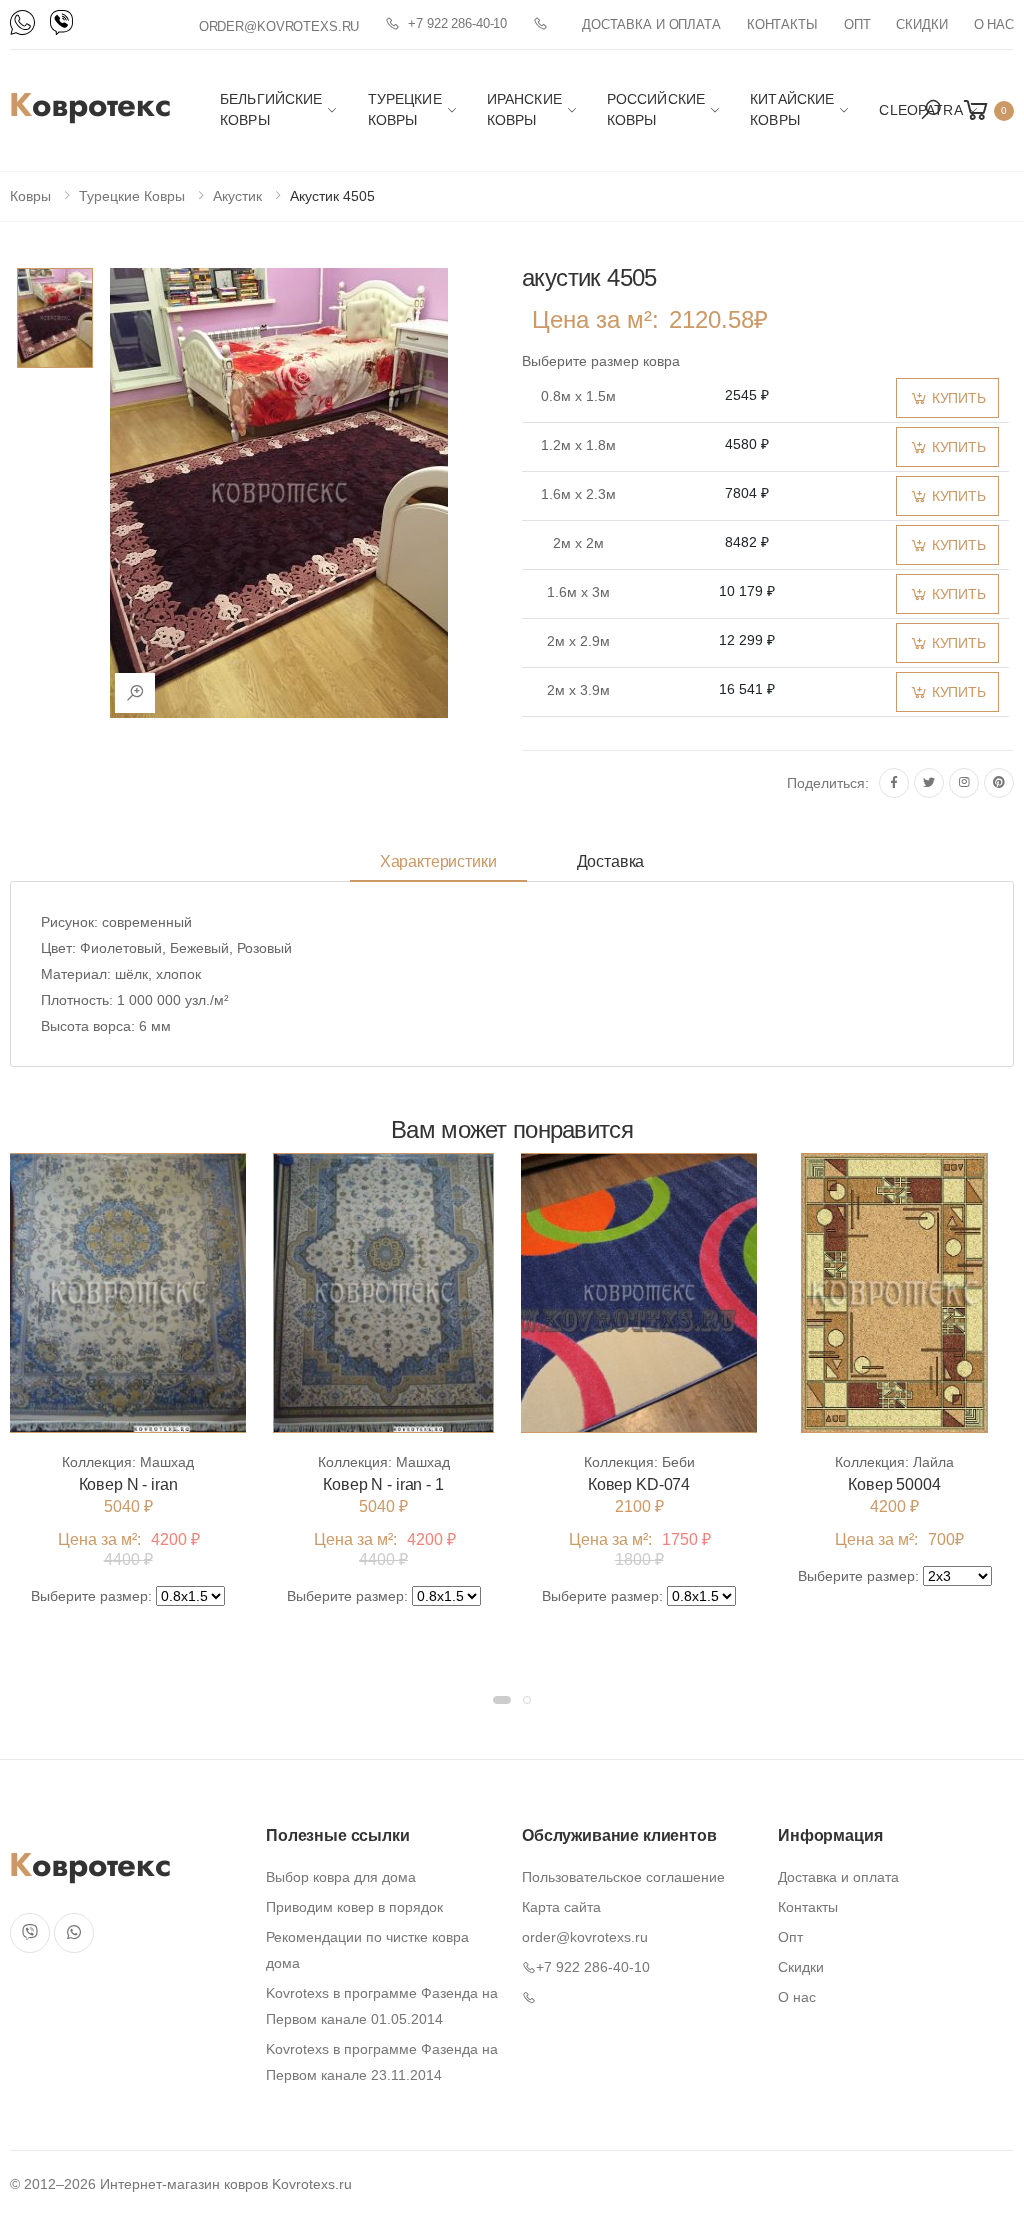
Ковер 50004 (894, 1484)
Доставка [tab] (611, 861)
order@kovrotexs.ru (279, 26)
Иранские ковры (524, 109)
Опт (857, 24)
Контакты (782, 24)
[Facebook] (894, 783)
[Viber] (61, 22)
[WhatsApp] (22, 22)
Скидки (921, 24)
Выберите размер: (91, 1596)
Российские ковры (656, 109)
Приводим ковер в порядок (354, 1907)
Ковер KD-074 (639, 1484)
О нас (994, 24)
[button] (931, 110)
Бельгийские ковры (271, 109)
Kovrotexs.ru (312, 2184)
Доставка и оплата (651, 24)
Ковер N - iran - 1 (383, 1484)
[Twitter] (929, 783)
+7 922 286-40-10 (457, 23)
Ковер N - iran (128, 1484)
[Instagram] (964, 783)
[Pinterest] (999, 783)
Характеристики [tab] (438, 861)
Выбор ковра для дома (341, 1877)
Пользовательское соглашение (623, 1877)
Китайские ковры (792, 109)
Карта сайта (561, 1907)
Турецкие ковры (405, 109)
